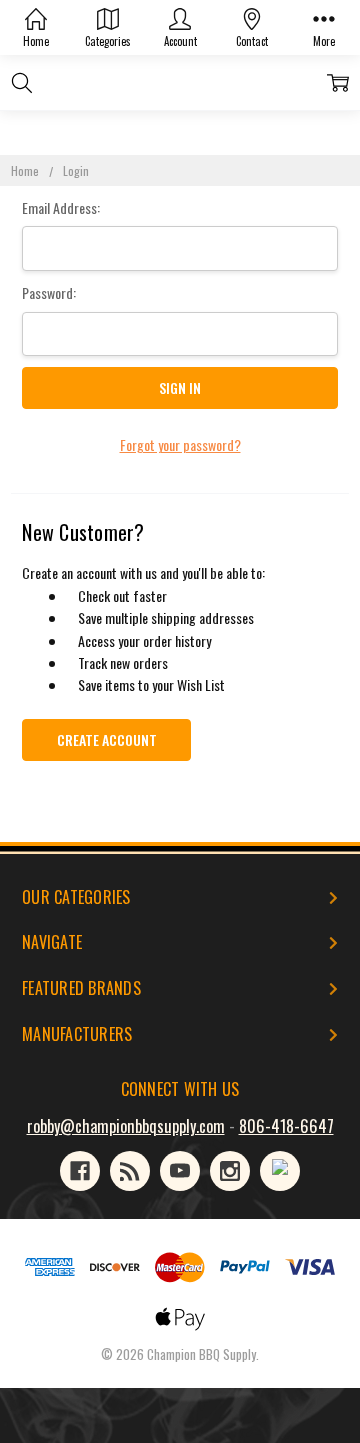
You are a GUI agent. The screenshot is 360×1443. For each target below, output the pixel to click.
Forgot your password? (180, 444)
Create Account (107, 739)
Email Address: (61, 207)
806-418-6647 (286, 1126)
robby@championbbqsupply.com (126, 1126)
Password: (49, 292)
